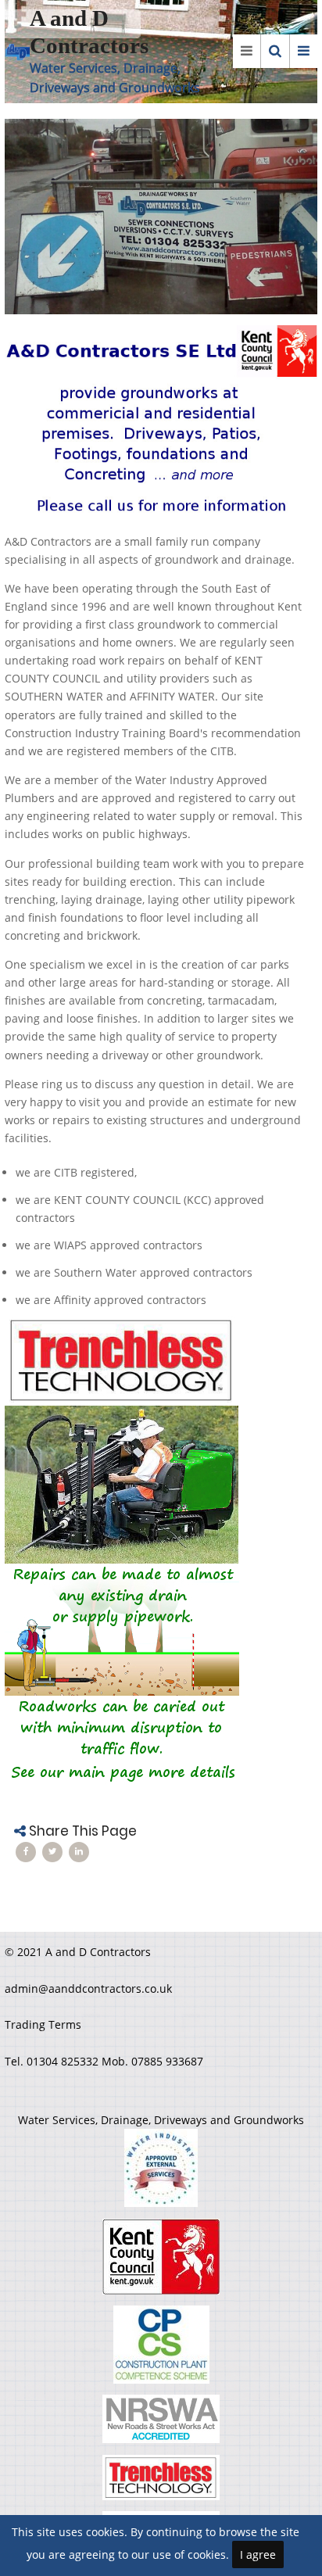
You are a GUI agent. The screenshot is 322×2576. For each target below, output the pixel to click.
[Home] (17, 50)
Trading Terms (43, 2024)
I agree (258, 2555)
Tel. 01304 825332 (53, 2061)
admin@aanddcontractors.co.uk (88, 1988)
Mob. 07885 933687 (152, 2061)
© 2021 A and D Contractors (78, 1952)
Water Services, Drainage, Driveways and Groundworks (161, 2120)
